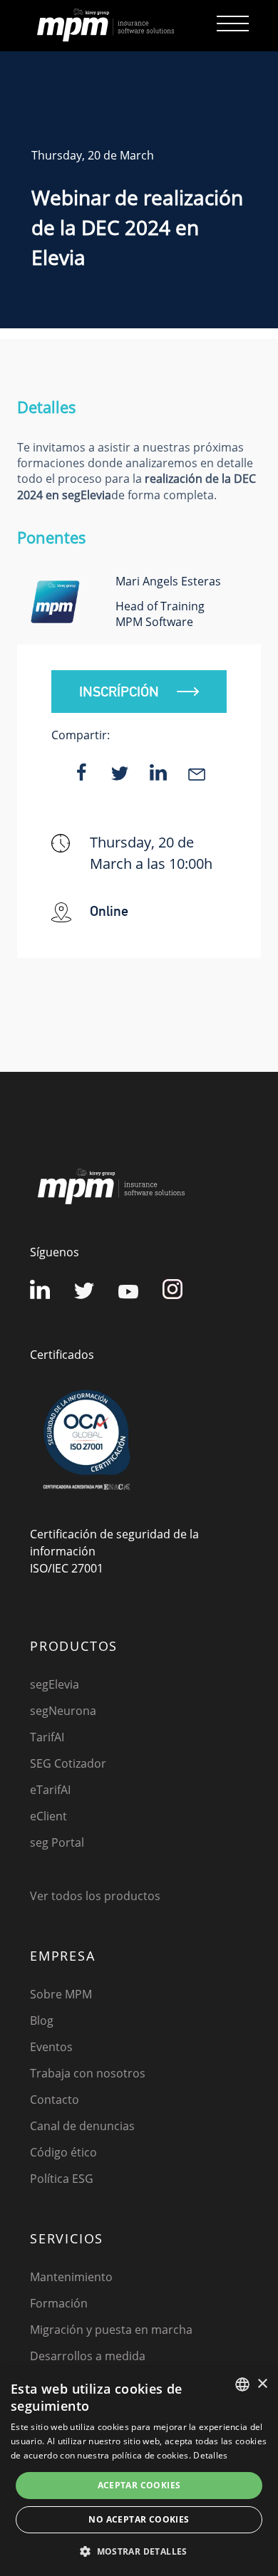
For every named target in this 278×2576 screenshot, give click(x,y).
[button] (139, 2551)
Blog (42, 2020)
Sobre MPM (61, 1994)
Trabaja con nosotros (88, 2073)
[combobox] (242, 2384)
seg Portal (57, 1842)
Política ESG (62, 2179)
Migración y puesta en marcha (111, 2330)
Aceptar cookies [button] (139, 2485)
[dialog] (139, 2471)
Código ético (63, 2152)
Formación (59, 2303)
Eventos (51, 2047)
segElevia (55, 1684)
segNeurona (63, 1711)
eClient (48, 1816)
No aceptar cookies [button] (139, 2519)
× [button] (262, 2384)
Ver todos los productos (95, 1896)
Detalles (210, 2455)
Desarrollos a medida (88, 2356)
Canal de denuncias (82, 2126)
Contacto (55, 2100)
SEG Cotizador (68, 1763)
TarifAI (47, 1737)
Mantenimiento (71, 2277)
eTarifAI (50, 1790)
